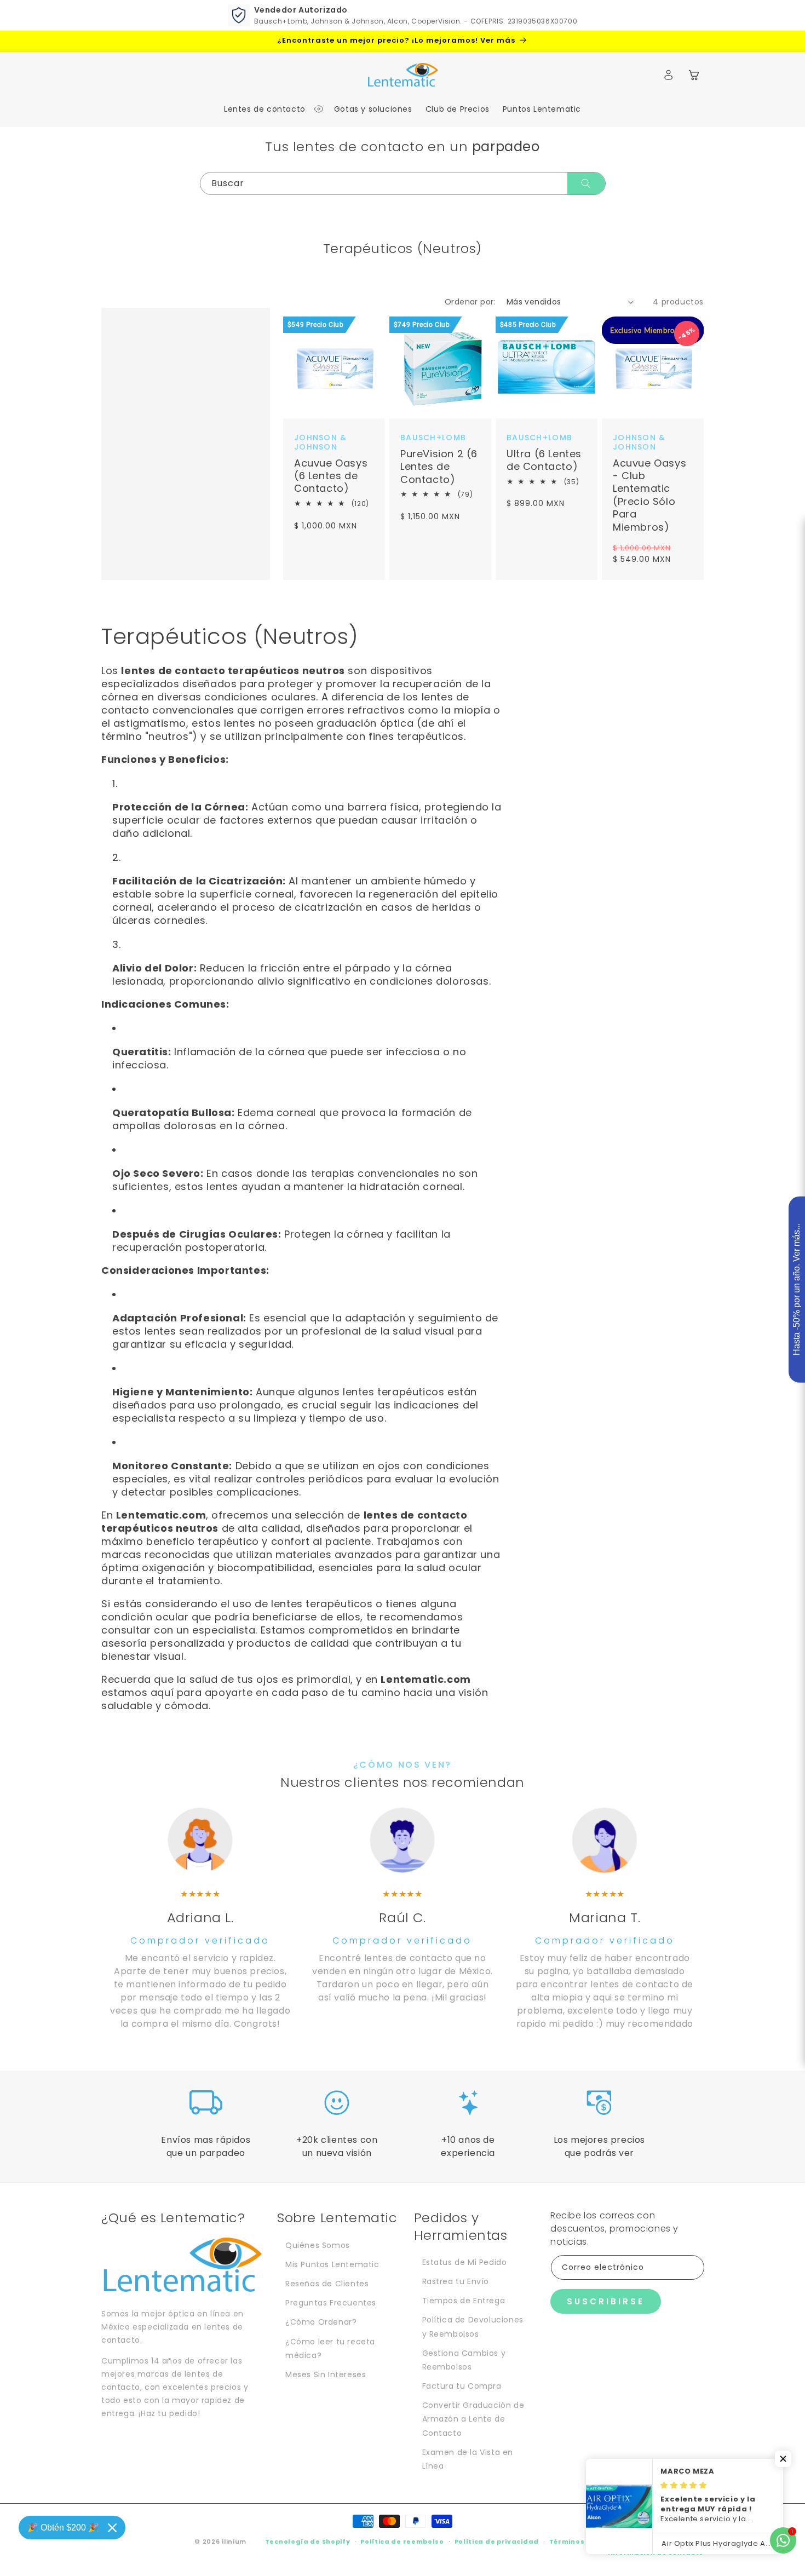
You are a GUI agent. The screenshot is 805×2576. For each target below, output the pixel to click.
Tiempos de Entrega (464, 2301)
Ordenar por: (470, 302)
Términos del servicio (590, 2542)
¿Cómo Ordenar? (321, 2322)
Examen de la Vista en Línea (468, 2459)
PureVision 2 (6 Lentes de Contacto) (439, 467)
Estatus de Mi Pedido (465, 2262)
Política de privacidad (497, 2542)
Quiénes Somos (318, 2245)
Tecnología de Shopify (308, 2542)
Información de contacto (656, 2552)
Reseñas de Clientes (327, 2284)
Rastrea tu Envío (456, 2281)
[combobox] (403, 183)
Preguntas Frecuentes (331, 2303)
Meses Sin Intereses (326, 2374)
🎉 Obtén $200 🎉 (63, 2528)
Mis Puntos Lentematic (332, 2264)
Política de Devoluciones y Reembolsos (473, 2327)
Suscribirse (606, 2301)
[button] (268, 109)
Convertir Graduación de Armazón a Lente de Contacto (473, 2419)
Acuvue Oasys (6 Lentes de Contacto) (331, 475)
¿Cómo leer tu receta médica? (330, 2348)
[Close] (112, 2528)
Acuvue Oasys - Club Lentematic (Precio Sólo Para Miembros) (649, 495)
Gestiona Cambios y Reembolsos (464, 2360)
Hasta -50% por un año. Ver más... (797, 1290)
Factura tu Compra (462, 2386)
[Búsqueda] (586, 183)
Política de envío (672, 2542)
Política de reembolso (402, 2542)
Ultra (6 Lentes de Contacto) (544, 460)
